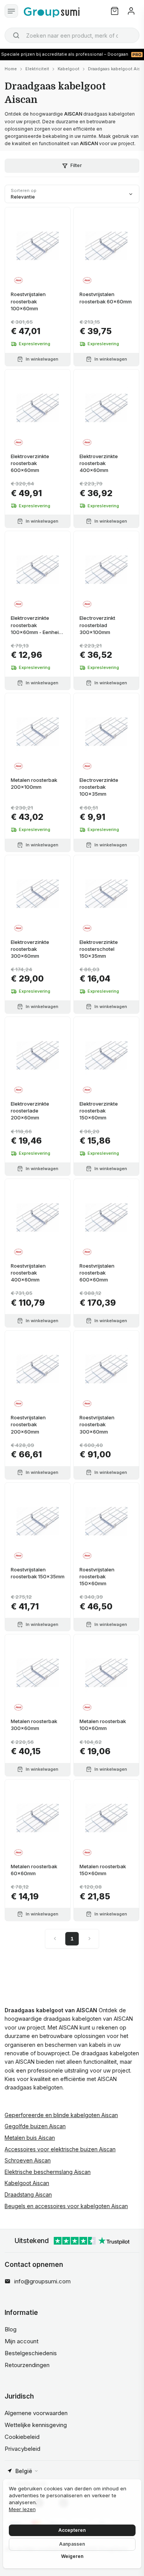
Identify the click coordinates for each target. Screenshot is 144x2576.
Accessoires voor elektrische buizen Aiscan (60, 2149)
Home (11, 69)
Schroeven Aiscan (28, 2160)
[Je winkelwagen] (115, 11)
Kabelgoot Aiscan (27, 2183)
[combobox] (72, 35)
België (24, 2471)
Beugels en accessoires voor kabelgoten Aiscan (66, 2206)
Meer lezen (22, 2509)
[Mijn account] (131, 11)
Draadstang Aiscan (28, 2194)
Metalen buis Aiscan (30, 2138)
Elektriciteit (37, 69)
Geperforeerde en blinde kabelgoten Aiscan (61, 2115)
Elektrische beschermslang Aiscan (48, 2172)
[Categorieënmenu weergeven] (11, 11)
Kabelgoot (69, 69)
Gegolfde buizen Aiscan (35, 2126)
